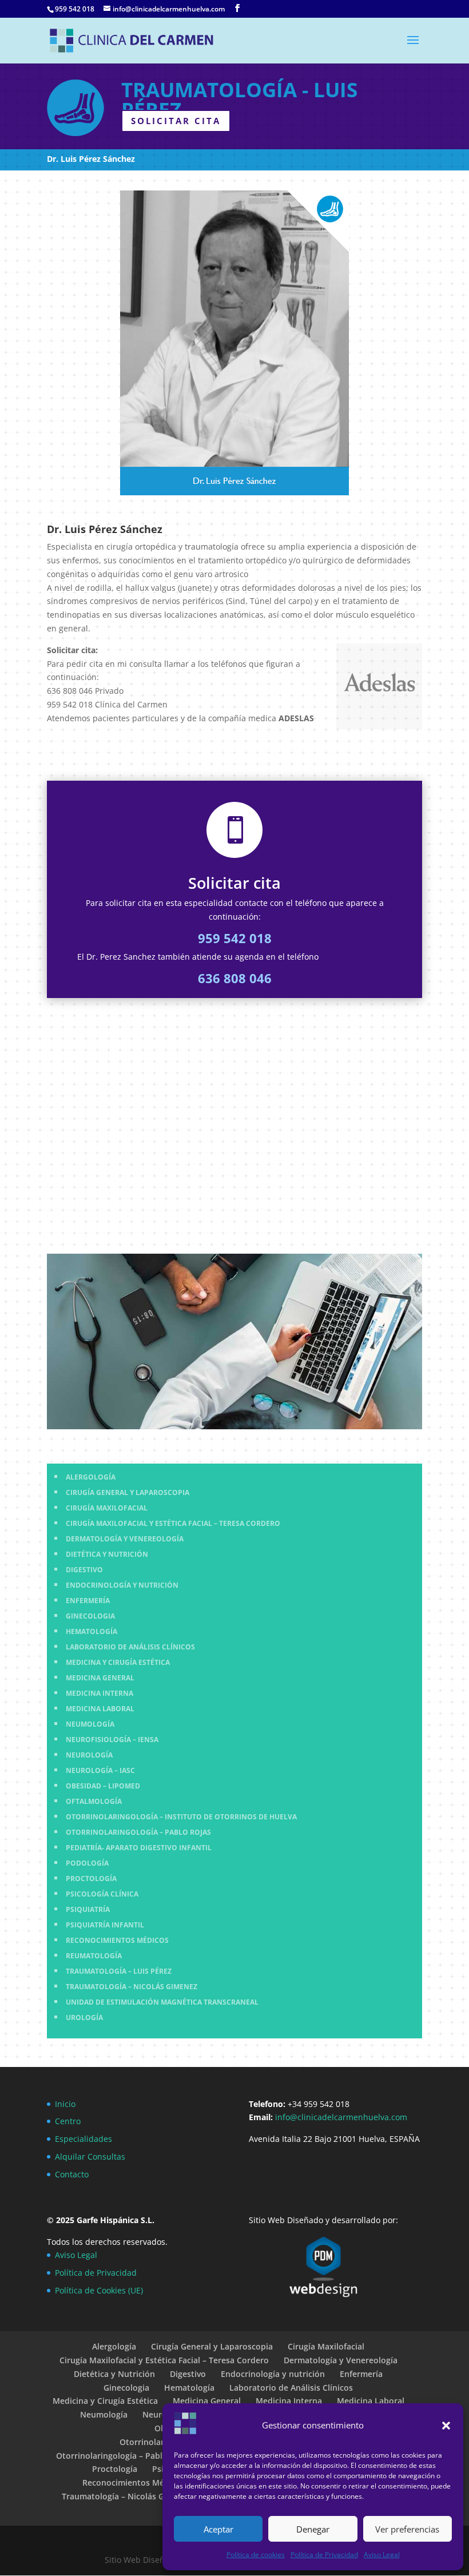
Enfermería (361, 2374)
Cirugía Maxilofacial (326, 2346)
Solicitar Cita (176, 121)
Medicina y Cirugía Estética (105, 2401)
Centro (68, 2121)
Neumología (104, 2414)
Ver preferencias (407, 2529)
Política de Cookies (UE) (99, 2290)
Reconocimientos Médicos (134, 2482)
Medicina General (207, 2401)
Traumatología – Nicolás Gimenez (127, 2496)
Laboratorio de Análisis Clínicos (291, 2388)
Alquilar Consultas (90, 2156)
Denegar (313, 2529)
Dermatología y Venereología (341, 2360)
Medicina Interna (289, 2401)
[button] (446, 2426)
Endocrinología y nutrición (273, 2374)
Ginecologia (126, 2388)
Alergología (114, 2346)
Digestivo (188, 2374)
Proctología (115, 2469)
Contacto (72, 2174)
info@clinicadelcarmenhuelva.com (342, 2117)
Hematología (189, 2388)
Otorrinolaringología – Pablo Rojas (124, 2456)
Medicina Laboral (371, 2401)
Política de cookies (256, 2555)
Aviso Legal (382, 2555)
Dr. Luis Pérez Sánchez (91, 159)
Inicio (65, 2104)
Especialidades (84, 2139)
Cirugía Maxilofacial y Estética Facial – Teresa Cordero (164, 2360)
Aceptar (218, 2529)
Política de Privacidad (324, 2555)
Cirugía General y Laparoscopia (212, 2346)
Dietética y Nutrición (114, 2374)
